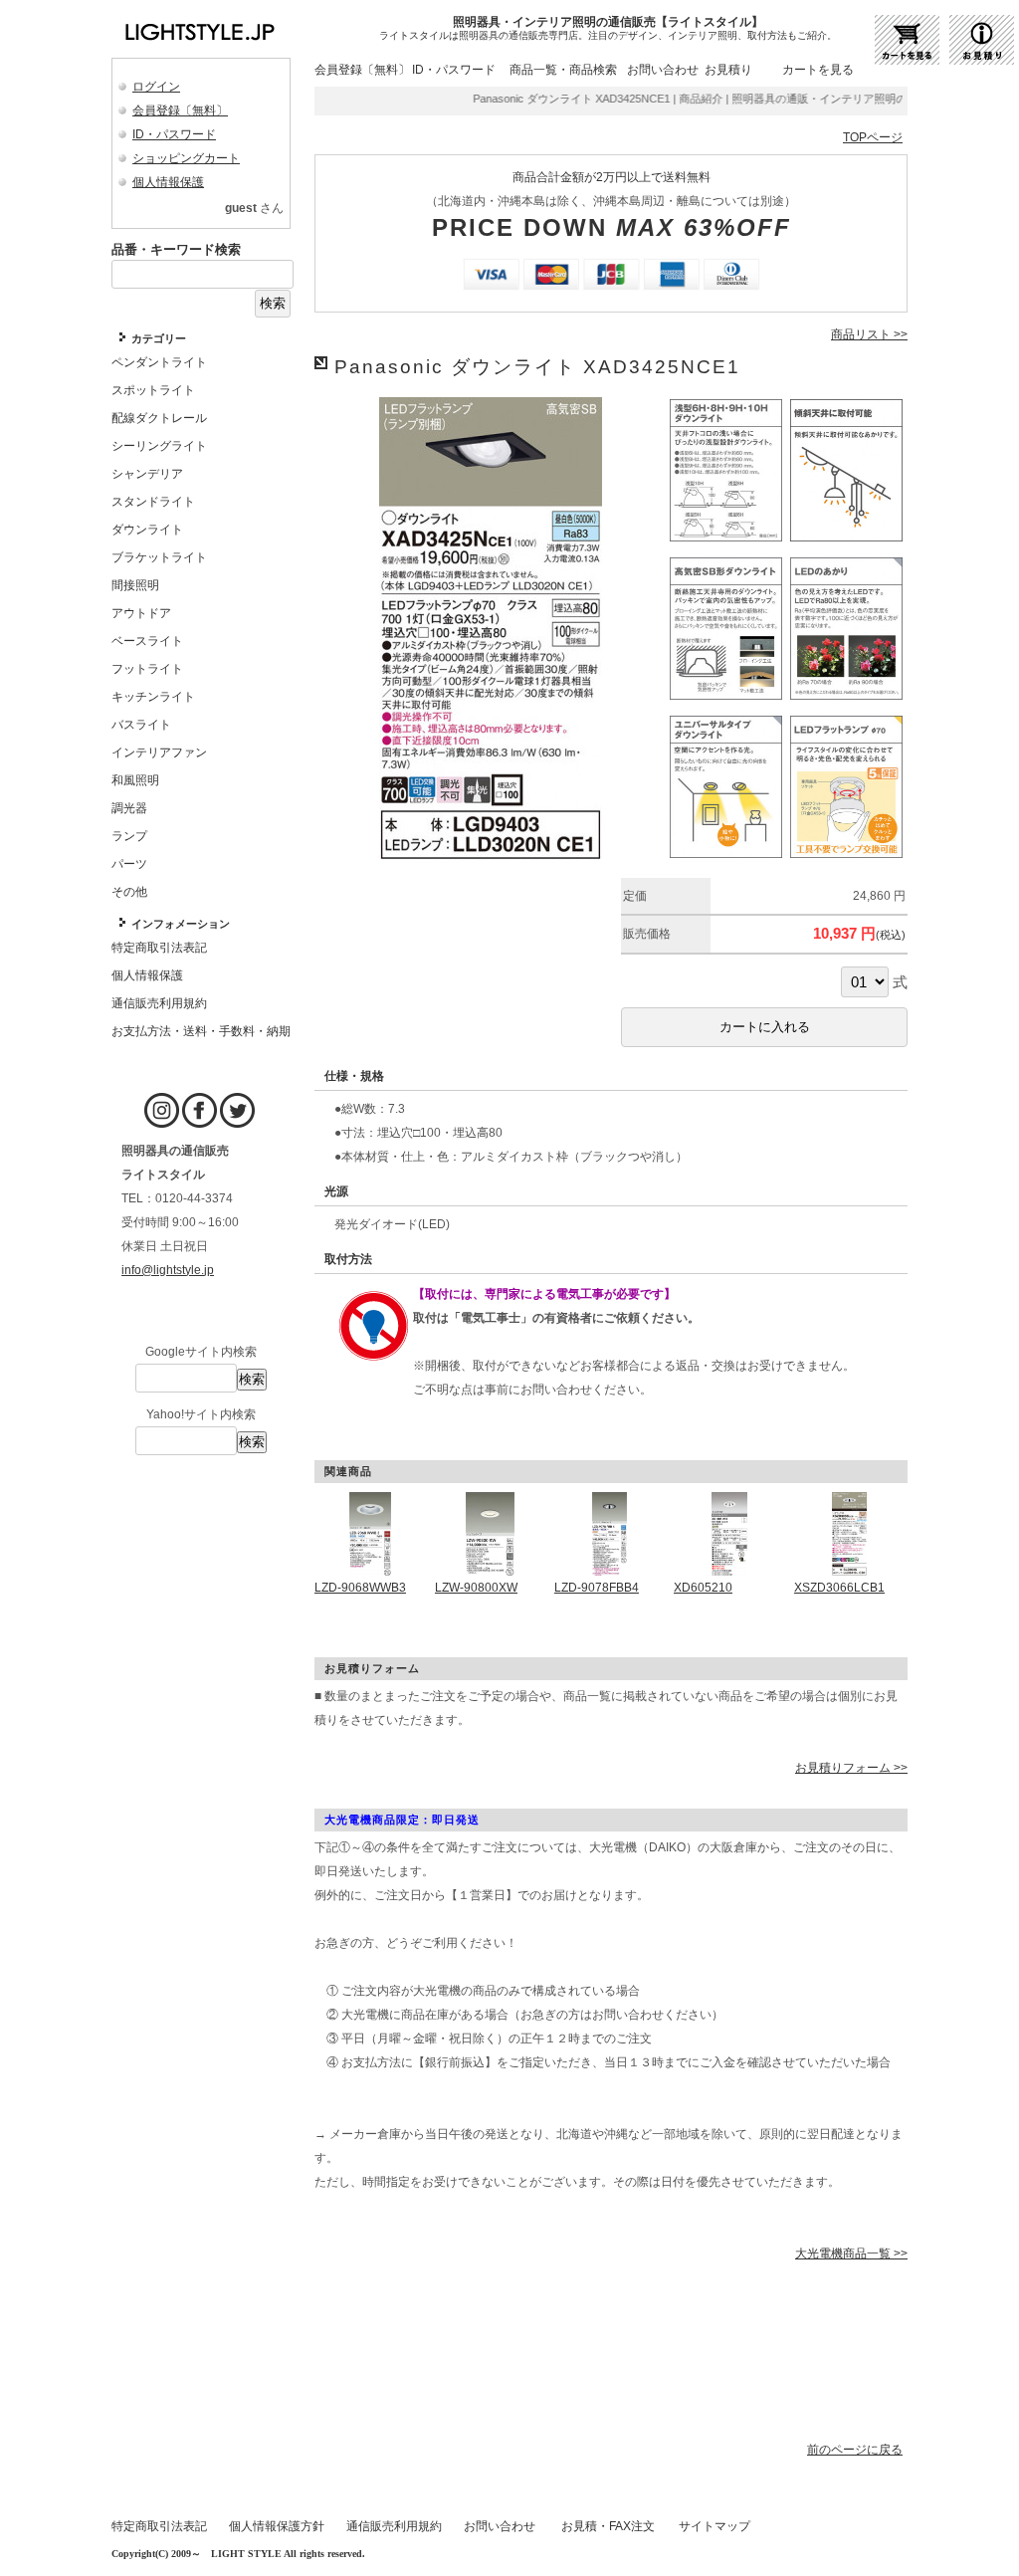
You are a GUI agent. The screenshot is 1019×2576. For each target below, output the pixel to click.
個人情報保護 (168, 182)
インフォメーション (181, 924)
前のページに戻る (855, 2450)
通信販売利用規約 (394, 2526)
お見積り (728, 70)
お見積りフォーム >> (851, 1768)
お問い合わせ (663, 70)
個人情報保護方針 (277, 2526)
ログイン (156, 87)
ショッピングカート (186, 158)
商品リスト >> (869, 334)
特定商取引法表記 (159, 2526)
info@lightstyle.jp (168, 1270)
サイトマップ (714, 2526)
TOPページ (873, 137)
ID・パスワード (174, 134)
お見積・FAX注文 (608, 2526)
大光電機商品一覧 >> (851, 2254)
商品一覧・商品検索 (563, 70)
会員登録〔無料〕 (180, 110)
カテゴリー (159, 338)
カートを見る (818, 70)
